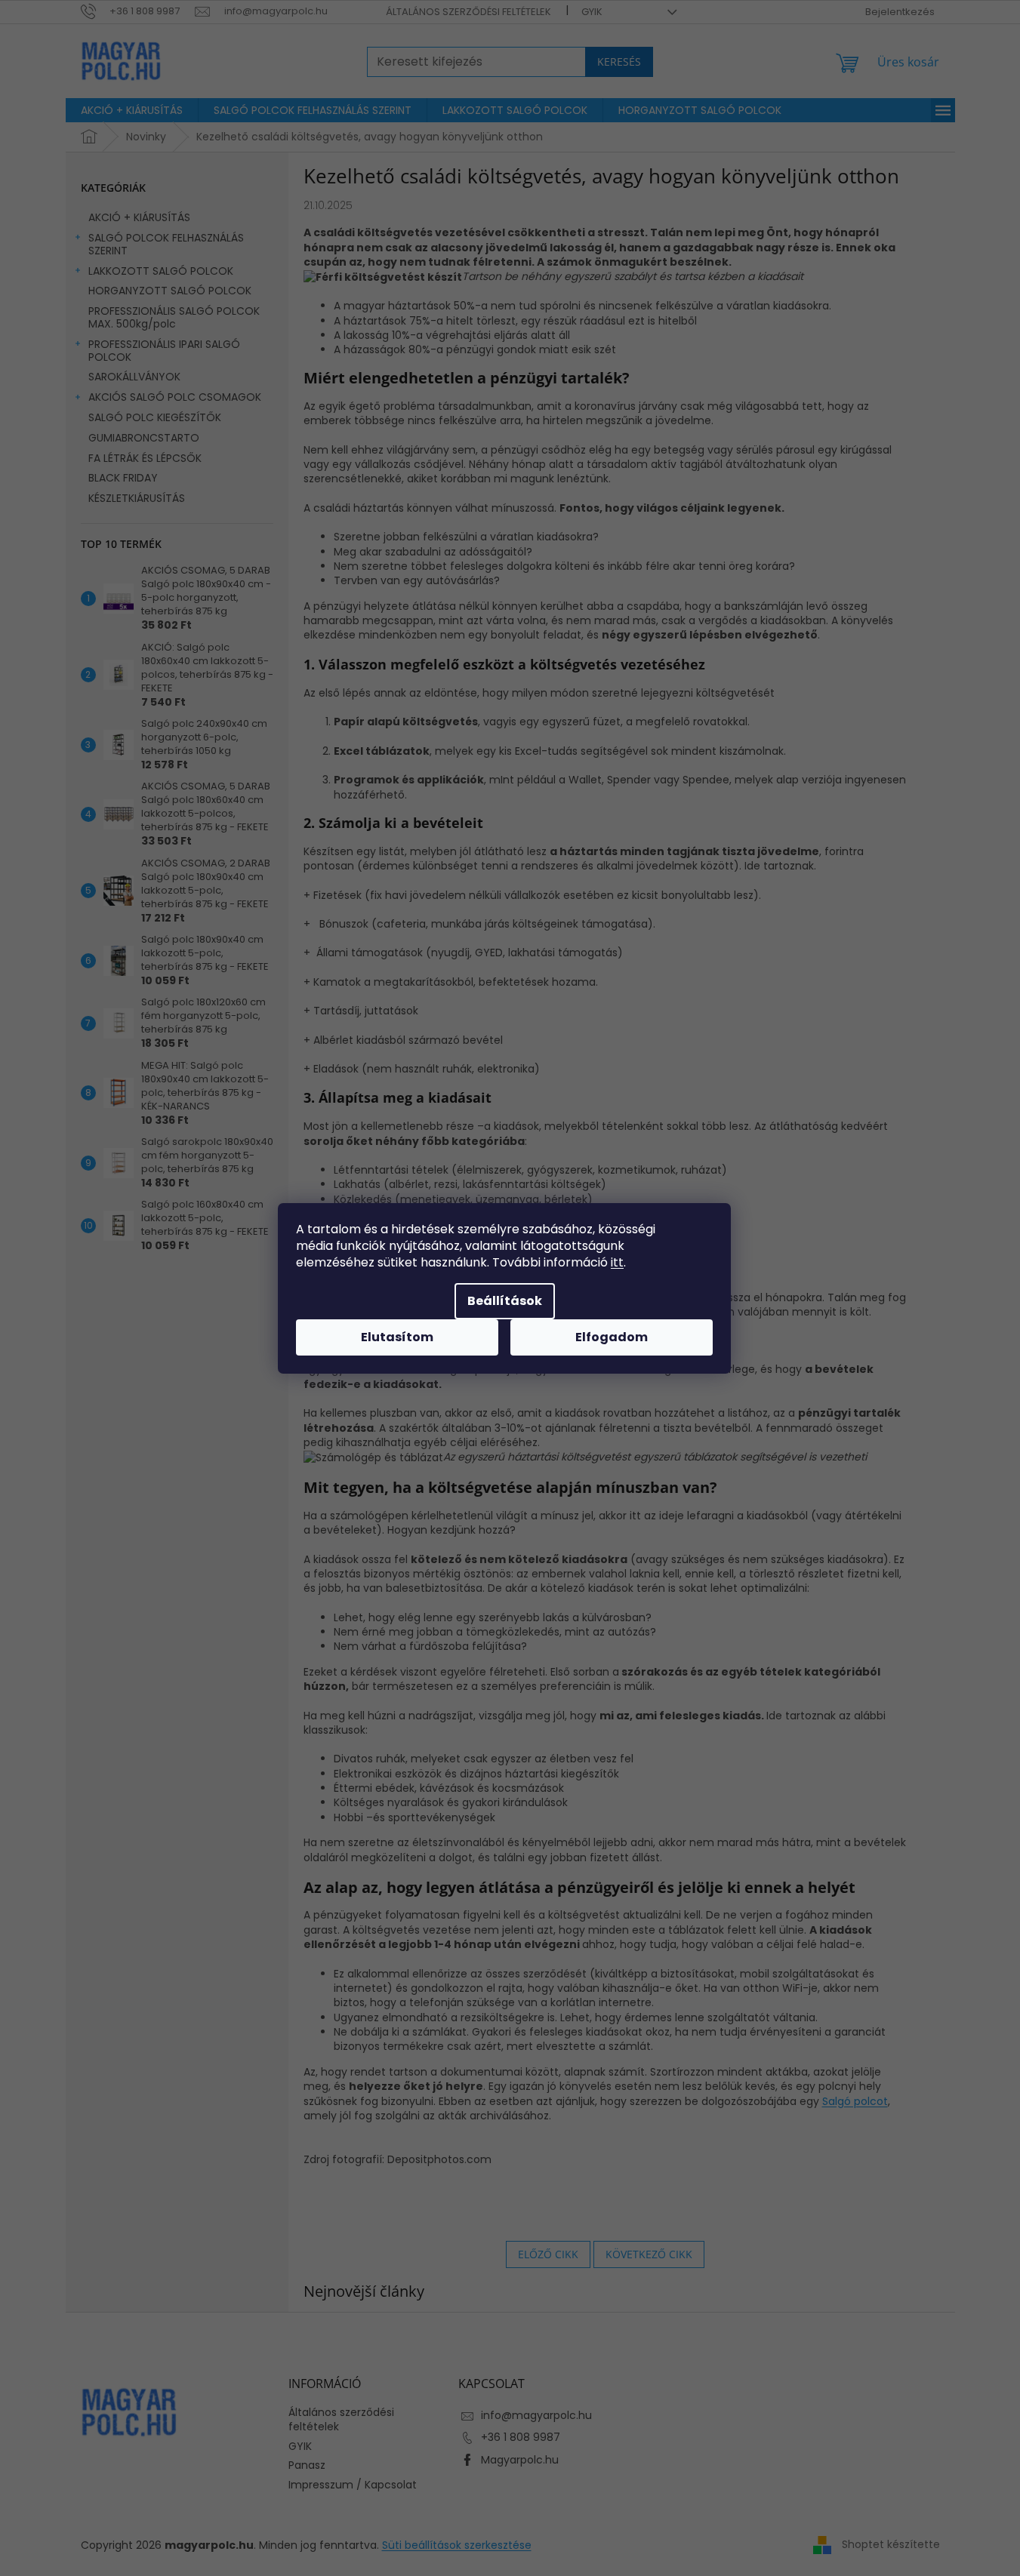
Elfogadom (612, 1337)
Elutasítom (397, 1337)
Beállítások (505, 1301)
